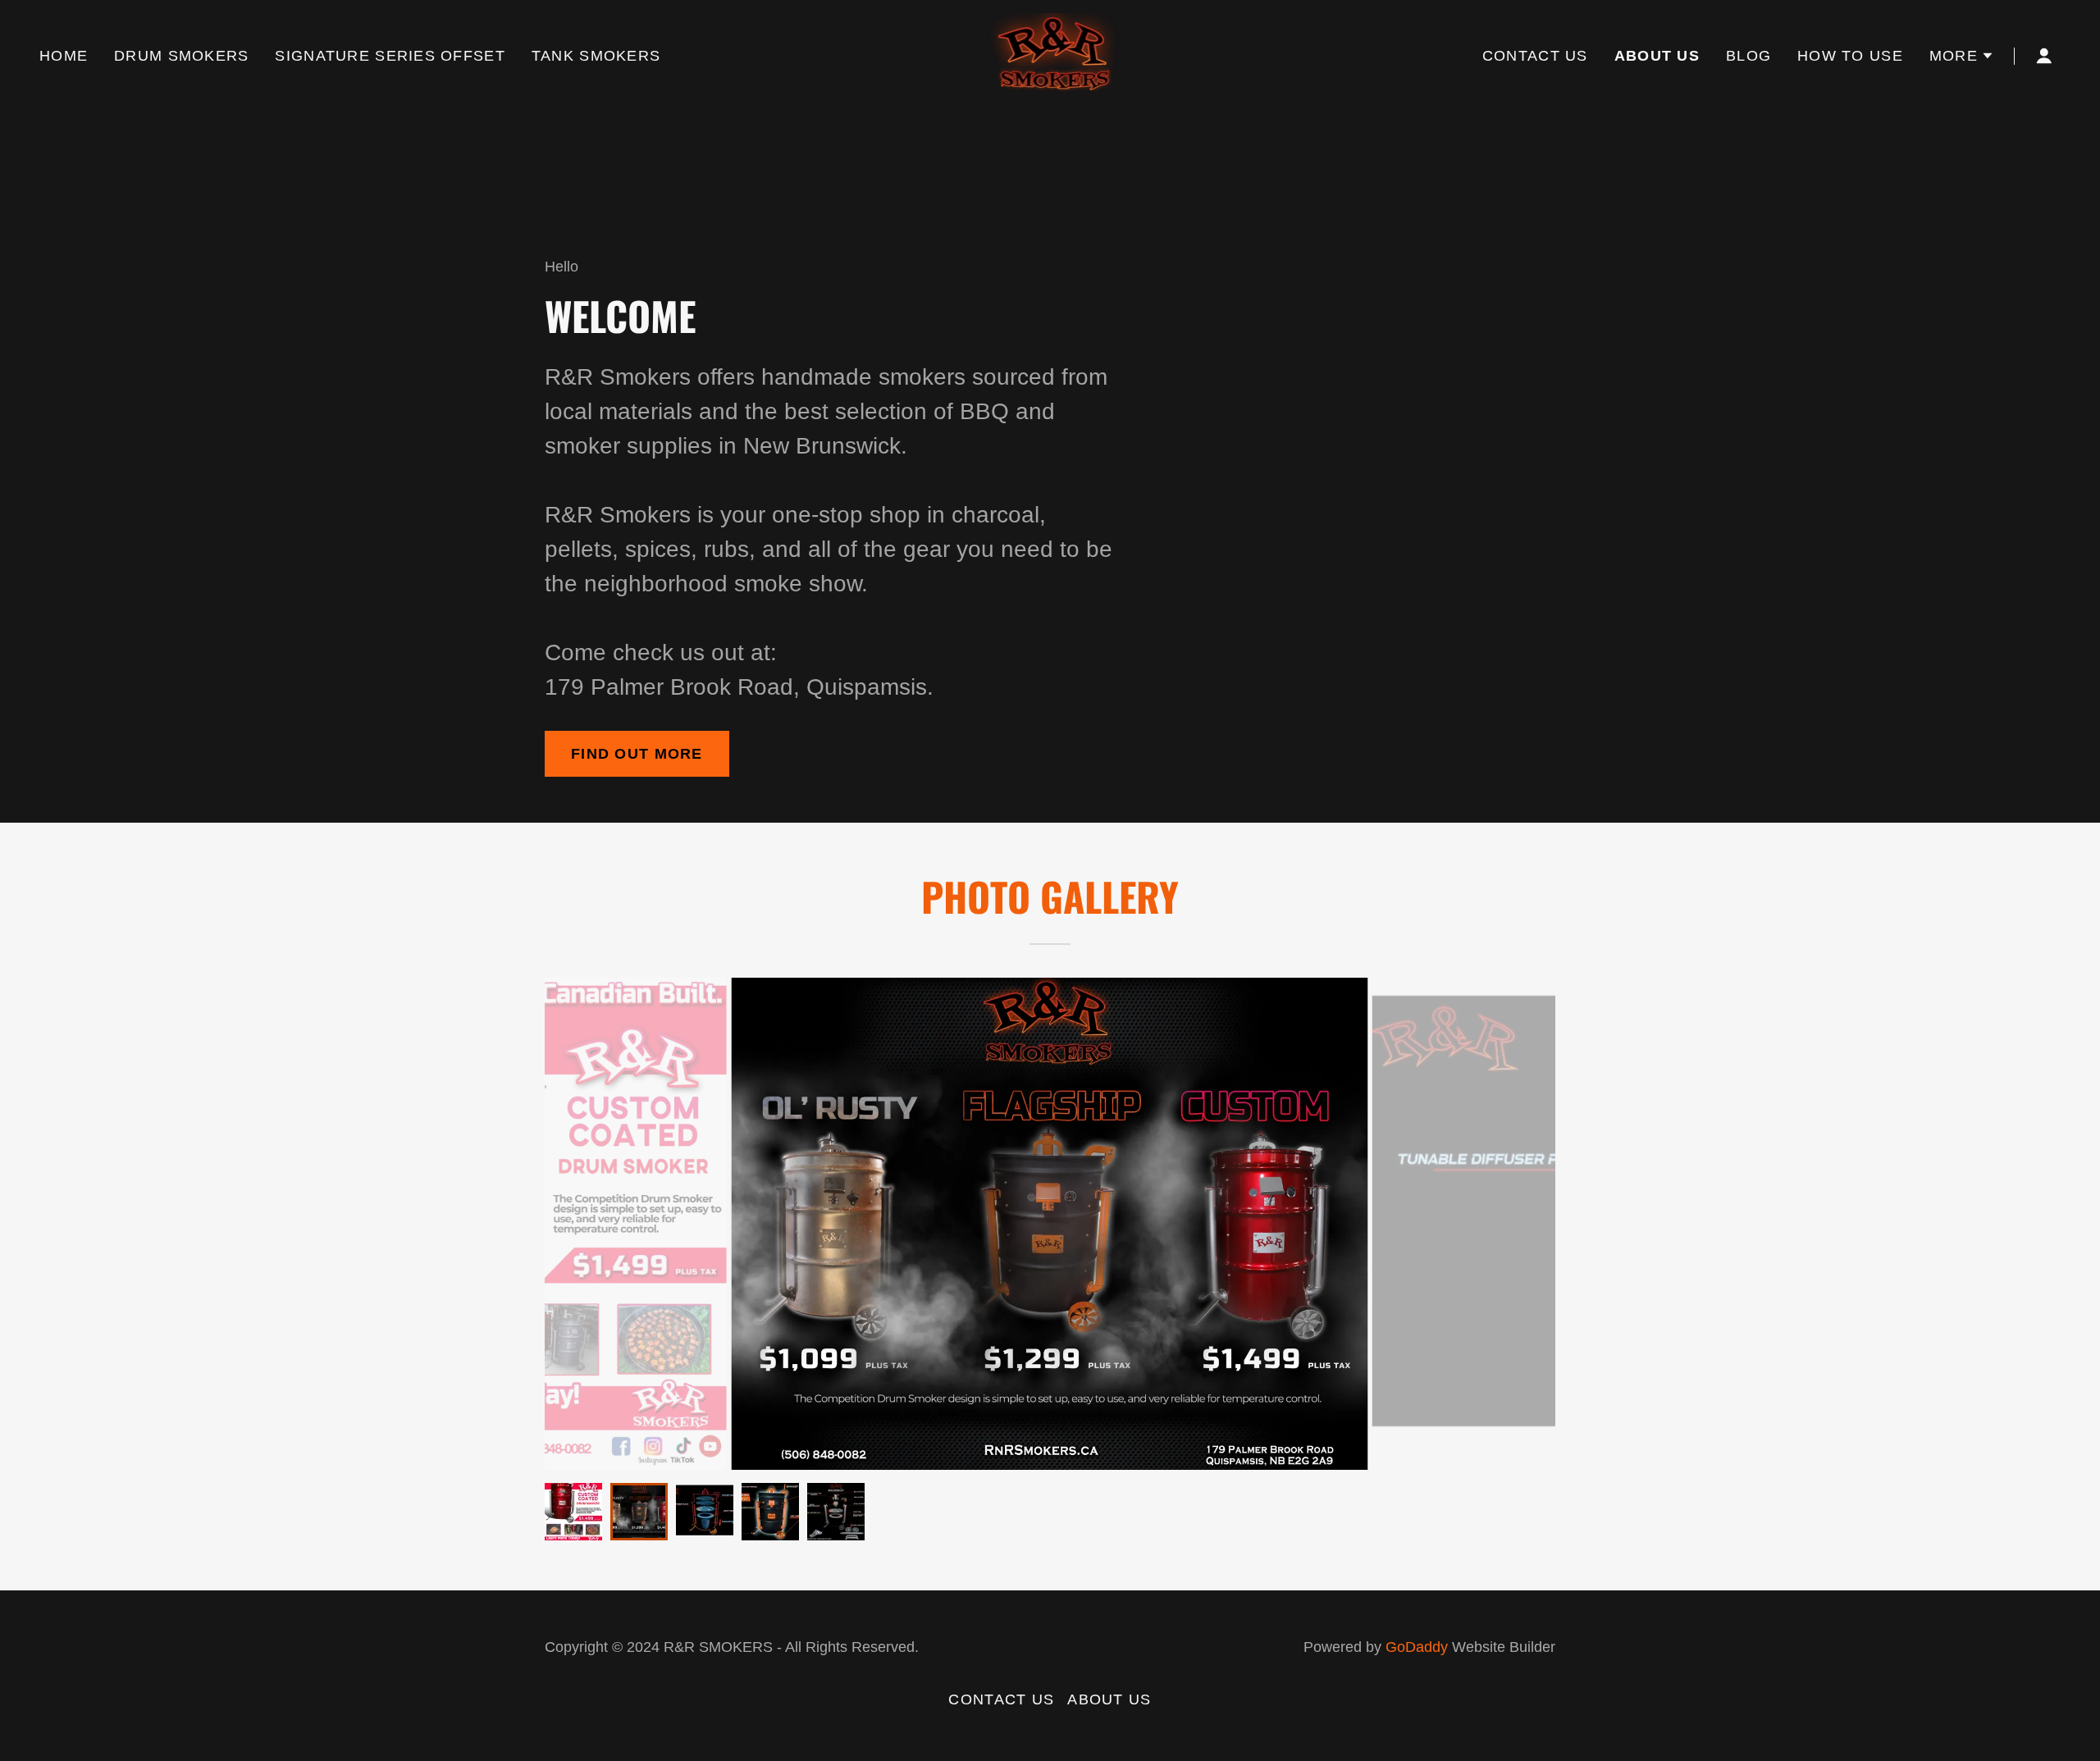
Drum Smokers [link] (181, 56)
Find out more (637, 754)
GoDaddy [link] (1417, 1647)
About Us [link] (1657, 56)
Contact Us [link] (1535, 56)
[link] (1050, 55)
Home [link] (64, 56)
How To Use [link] (1850, 56)
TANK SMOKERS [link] (596, 56)
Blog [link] (1748, 56)
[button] (1962, 56)
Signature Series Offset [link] (390, 56)
